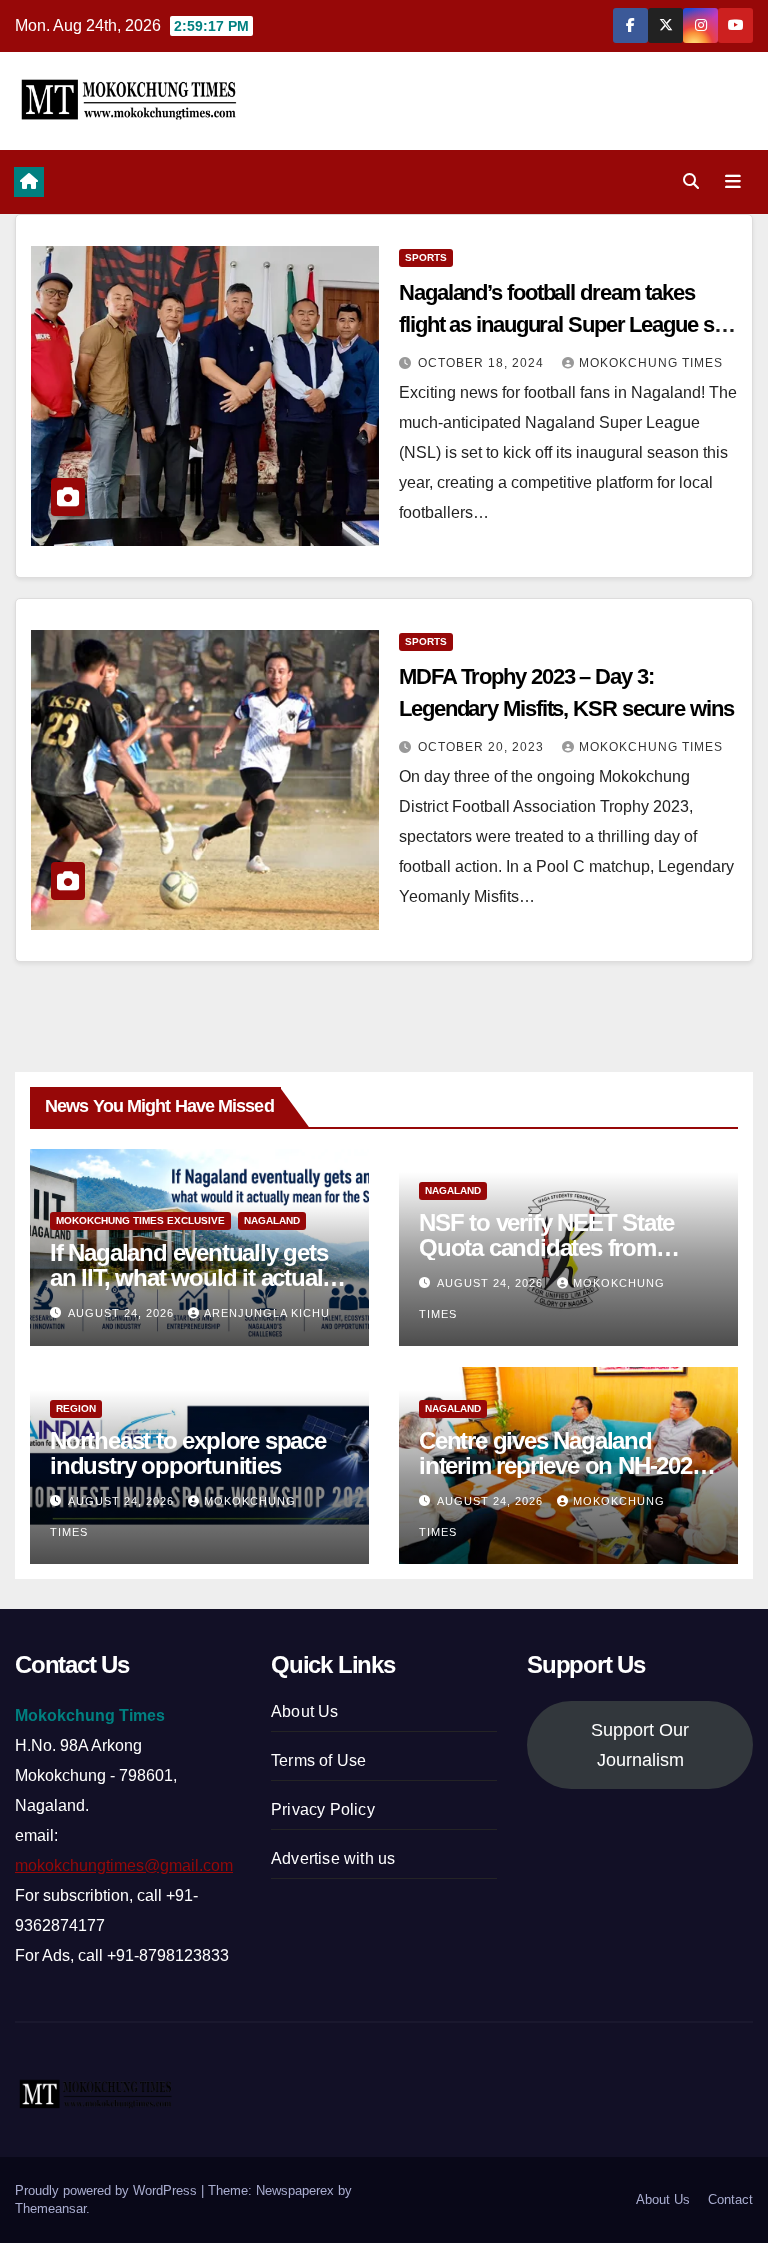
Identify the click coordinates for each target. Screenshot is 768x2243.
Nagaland (272, 1220)
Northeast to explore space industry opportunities (188, 1453)
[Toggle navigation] (733, 182)
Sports (426, 257)
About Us (305, 1711)
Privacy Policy (323, 1809)
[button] (691, 181)
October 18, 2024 (483, 363)
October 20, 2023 (483, 747)
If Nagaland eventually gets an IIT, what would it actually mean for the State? (195, 1277)
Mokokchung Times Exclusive (140, 1220)
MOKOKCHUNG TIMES (651, 363)
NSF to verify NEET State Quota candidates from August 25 (546, 1247)
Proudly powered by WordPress (108, 2190)
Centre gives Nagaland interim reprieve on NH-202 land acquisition (555, 1465)
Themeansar (50, 2208)
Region (76, 1408)
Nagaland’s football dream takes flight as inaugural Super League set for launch (564, 324)
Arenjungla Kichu (267, 1313)
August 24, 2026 (123, 1313)
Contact (730, 2199)
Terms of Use (318, 1760)
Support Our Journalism (640, 1745)
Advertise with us (333, 1858)
